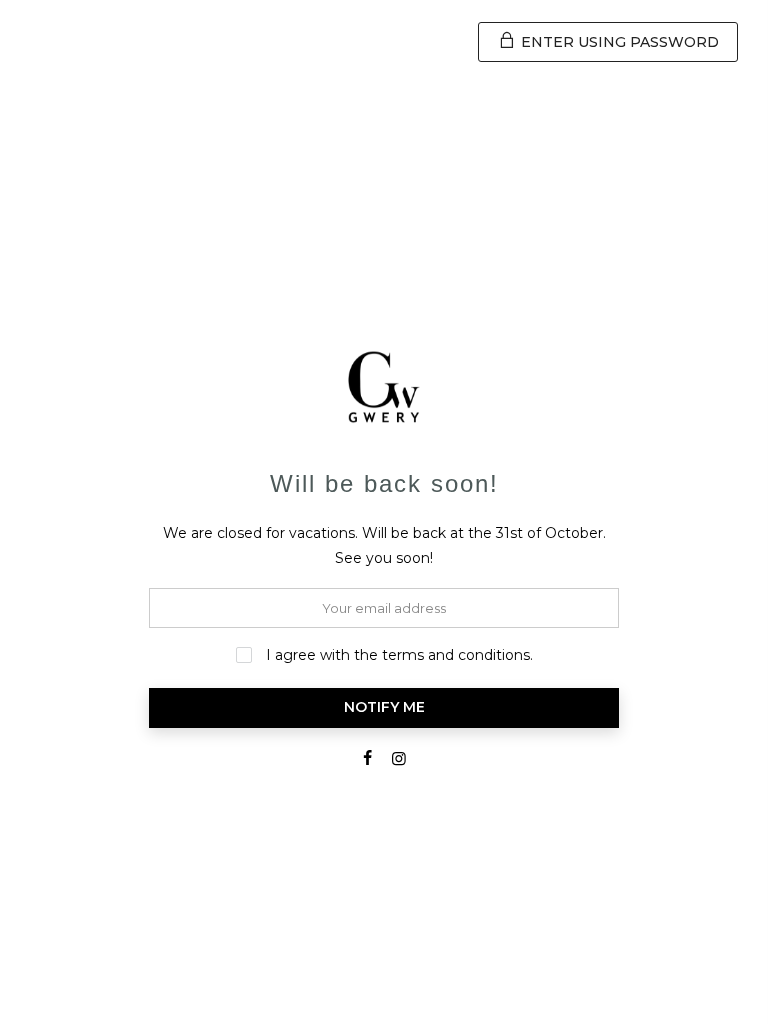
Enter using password (618, 42)
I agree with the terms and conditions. (397, 655)
